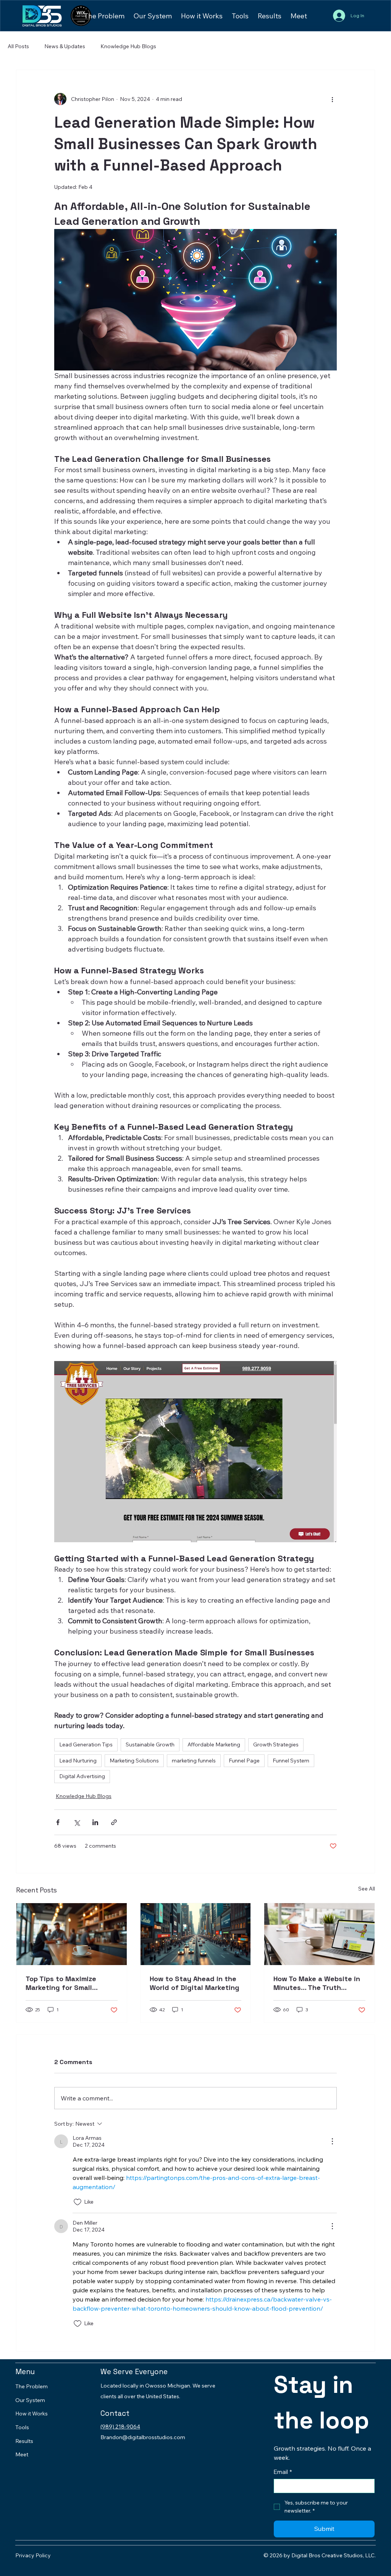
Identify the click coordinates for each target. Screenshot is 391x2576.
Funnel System (291, 1761)
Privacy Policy (33, 2555)
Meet (22, 2454)
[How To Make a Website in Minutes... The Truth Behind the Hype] (319, 1934)
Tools (22, 2427)
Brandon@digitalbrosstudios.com (143, 2437)
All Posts (18, 46)
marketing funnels (194, 1761)
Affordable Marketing (214, 1744)
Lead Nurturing (78, 1761)
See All (367, 1889)
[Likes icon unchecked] (78, 2202)
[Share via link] (114, 1822)
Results (24, 2441)
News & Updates (65, 46)
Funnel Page (244, 1761)
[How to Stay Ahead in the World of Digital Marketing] (196, 1934)
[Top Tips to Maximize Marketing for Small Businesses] (72, 1934)
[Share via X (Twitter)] (77, 1822)
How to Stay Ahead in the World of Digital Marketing (195, 1983)
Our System (30, 2400)
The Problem (32, 2386)
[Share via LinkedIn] (95, 1822)
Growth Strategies (276, 1744)
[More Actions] (332, 2141)
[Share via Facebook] (58, 1822)
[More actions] (332, 99)
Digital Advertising (82, 1776)
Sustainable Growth (150, 1744)
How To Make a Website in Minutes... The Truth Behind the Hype (317, 1983)
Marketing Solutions (134, 1761)
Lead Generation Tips (86, 1744)
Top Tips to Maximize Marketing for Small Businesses (61, 1983)
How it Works (32, 2414)
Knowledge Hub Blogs (128, 46)
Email (283, 2472)
